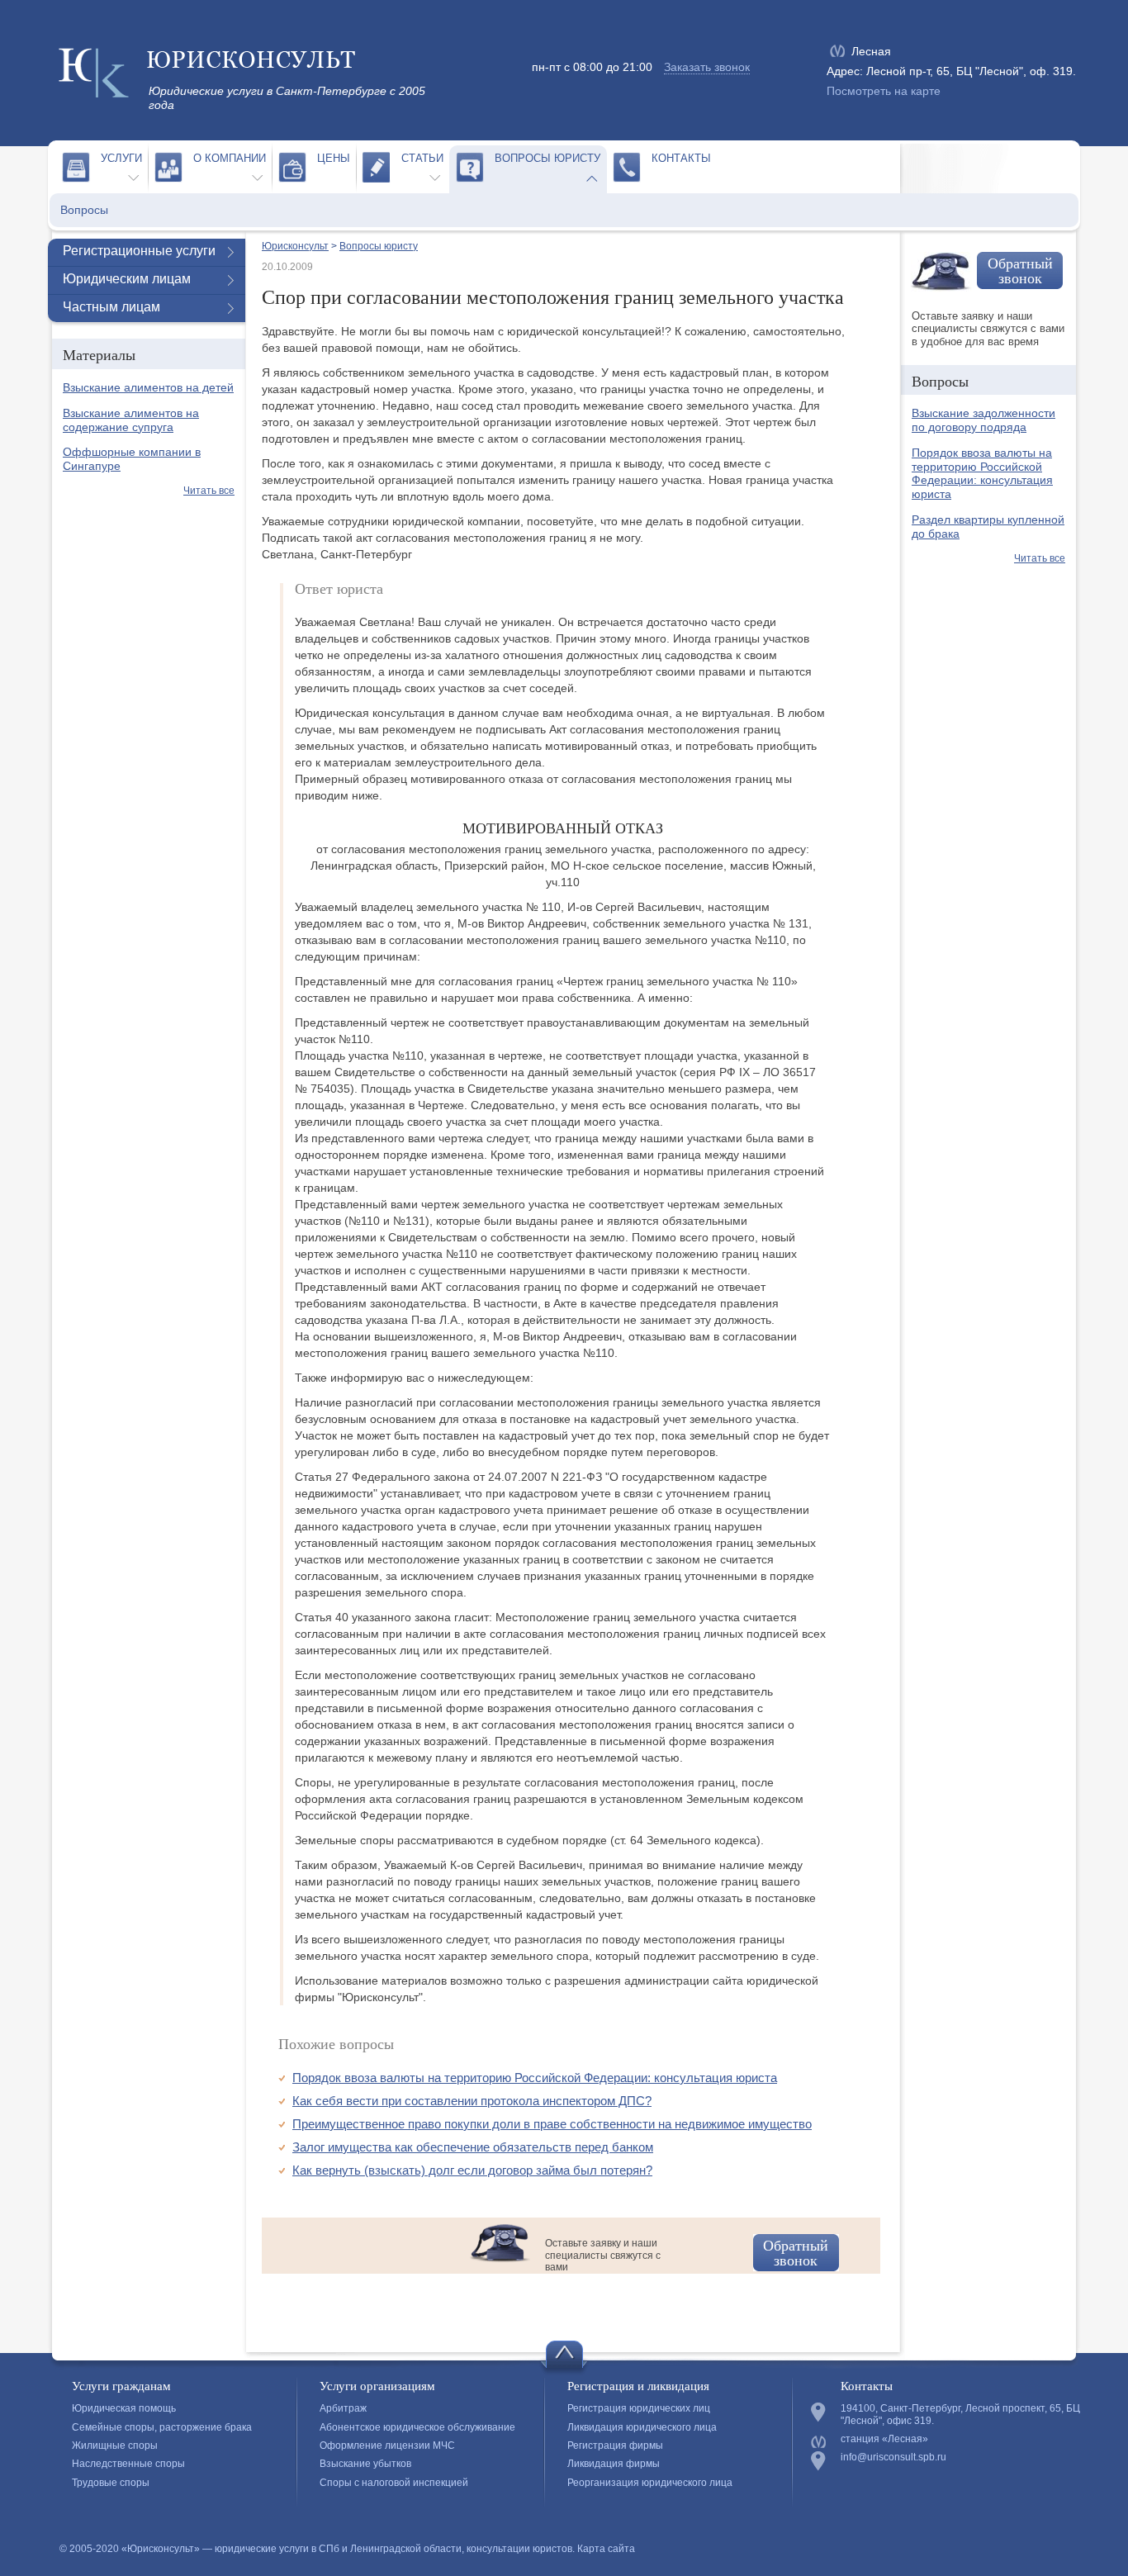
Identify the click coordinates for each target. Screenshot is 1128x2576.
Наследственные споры (128, 2464)
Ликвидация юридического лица (642, 2427)
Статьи (422, 158)
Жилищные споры (115, 2446)
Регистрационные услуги (139, 251)
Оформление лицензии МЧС (387, 2446)
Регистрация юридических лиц (639, 2408)
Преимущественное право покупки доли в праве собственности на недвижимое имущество (552, 2124)
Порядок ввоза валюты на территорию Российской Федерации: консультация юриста (535, 2078)
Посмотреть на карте (884, 91)
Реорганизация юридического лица (650, 2483)
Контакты (681, 158)
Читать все (209, 491)
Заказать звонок (707, 67)
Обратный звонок (796, 2252)
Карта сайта (606, 2549)
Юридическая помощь (124, 2408)
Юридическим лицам (127, 279)
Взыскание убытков (365, 2464)
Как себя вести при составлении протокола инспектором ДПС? (472, 2101)
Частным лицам (111, 307)
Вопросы (84, 210)
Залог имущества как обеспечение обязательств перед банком (473, 2147)
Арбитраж (343, 2408)
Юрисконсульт (295, 246)
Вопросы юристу (547, 158)
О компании (230, 158)
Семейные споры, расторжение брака (162, 2427)
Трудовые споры (111, 2483)
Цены (334, 158)
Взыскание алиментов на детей (148, 387)
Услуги (121, 158)
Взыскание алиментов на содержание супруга (131, 420)
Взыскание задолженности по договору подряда (983, 420)
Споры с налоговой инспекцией (394, 2483)
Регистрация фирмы (615, 2446)
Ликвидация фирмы (614, 2464)
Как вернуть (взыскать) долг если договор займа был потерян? (472, 2170)
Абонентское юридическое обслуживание (417, 2427)
